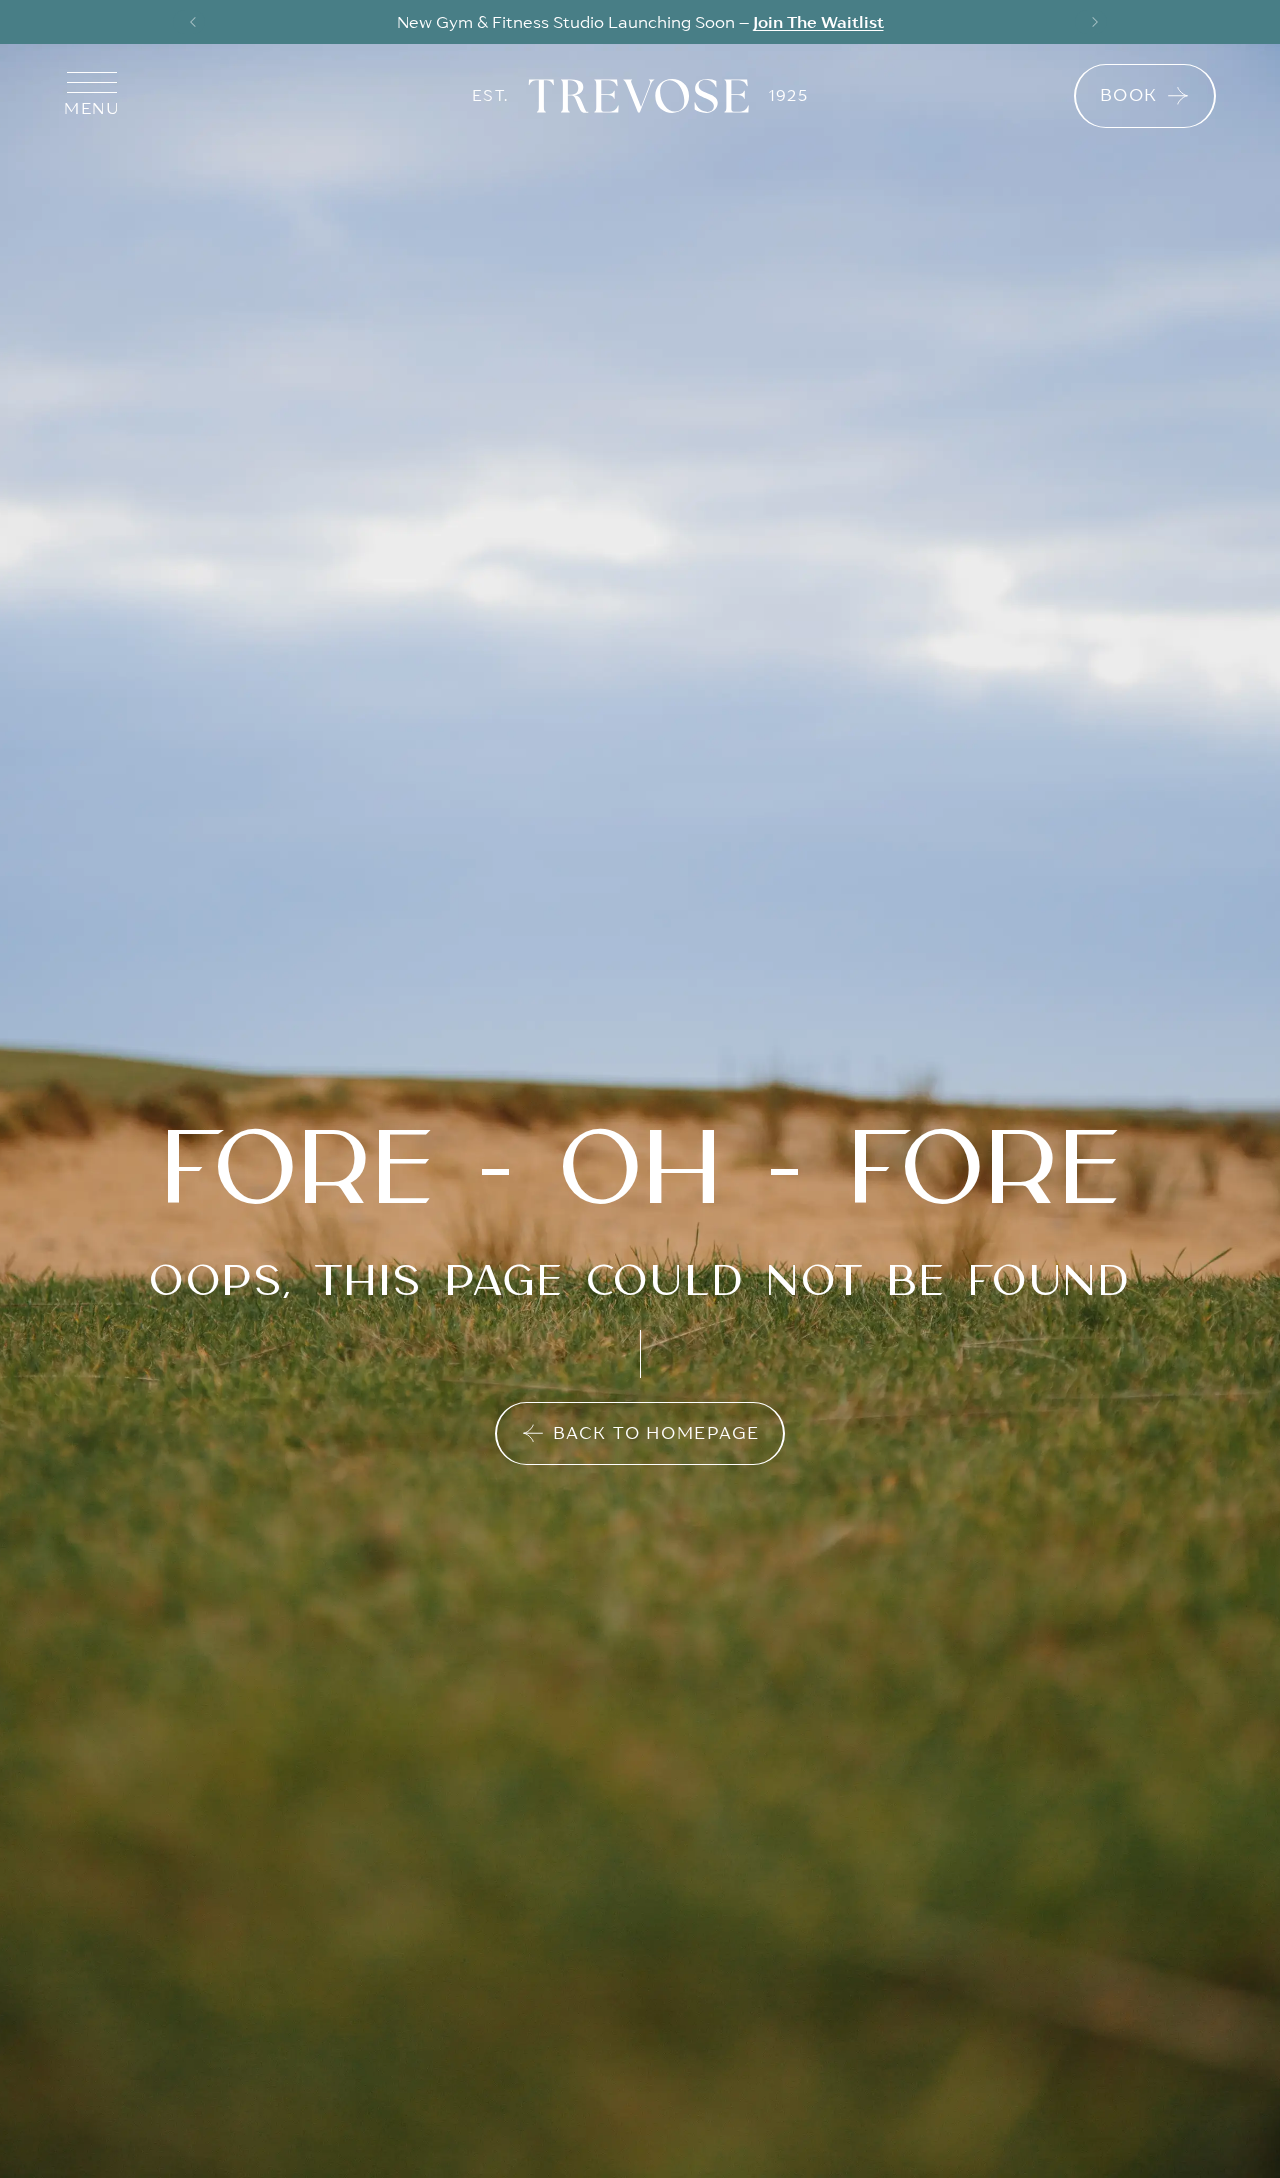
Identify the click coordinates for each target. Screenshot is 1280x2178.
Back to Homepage (656, 1433)
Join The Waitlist (818, 22)
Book (1129, 95)
